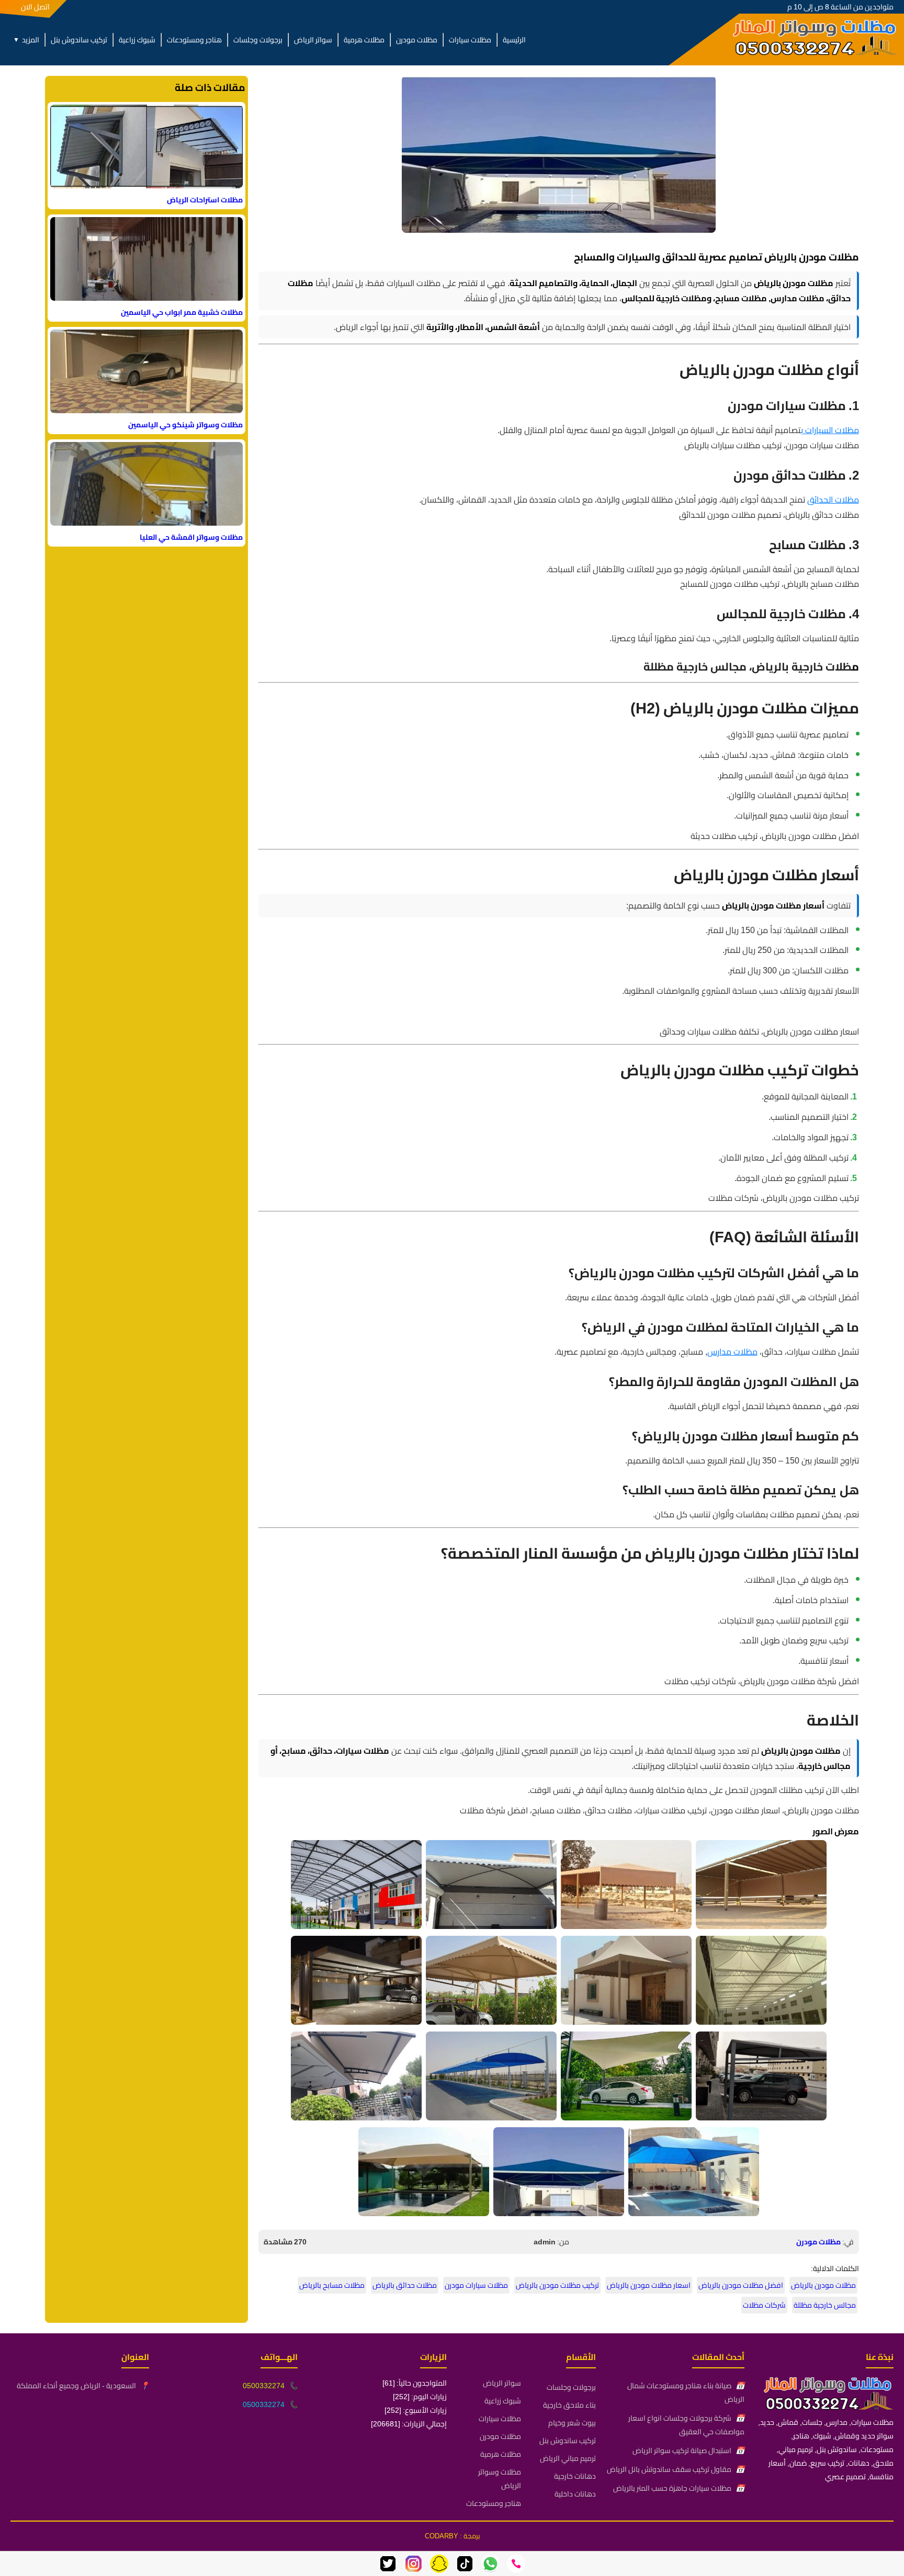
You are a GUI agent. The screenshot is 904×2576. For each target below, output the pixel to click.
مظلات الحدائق (833, 500)
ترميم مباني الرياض (568, 2458)
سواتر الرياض (313, 40)
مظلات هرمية (364, 40)
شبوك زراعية (137, 40)
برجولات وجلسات (258, 40)
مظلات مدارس (732, 1352)
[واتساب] (490, 2564)
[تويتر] (388, 2564)
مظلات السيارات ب (830, 430)
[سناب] (439, 2564)
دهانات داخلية (575, 2494)
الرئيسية (514, 40)
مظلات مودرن (417, 40)
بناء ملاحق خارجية (569, 2405)
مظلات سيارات (470, 40)
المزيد (26, 40)
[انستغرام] (414, 2564)
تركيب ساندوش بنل (79, 40)
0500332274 (264, 2386)
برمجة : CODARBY (452, 2536)
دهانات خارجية (575, 2476)
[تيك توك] (465, 2564)
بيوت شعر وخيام (572, 2423)
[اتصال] (516, 2564)
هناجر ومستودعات (194, 40)
